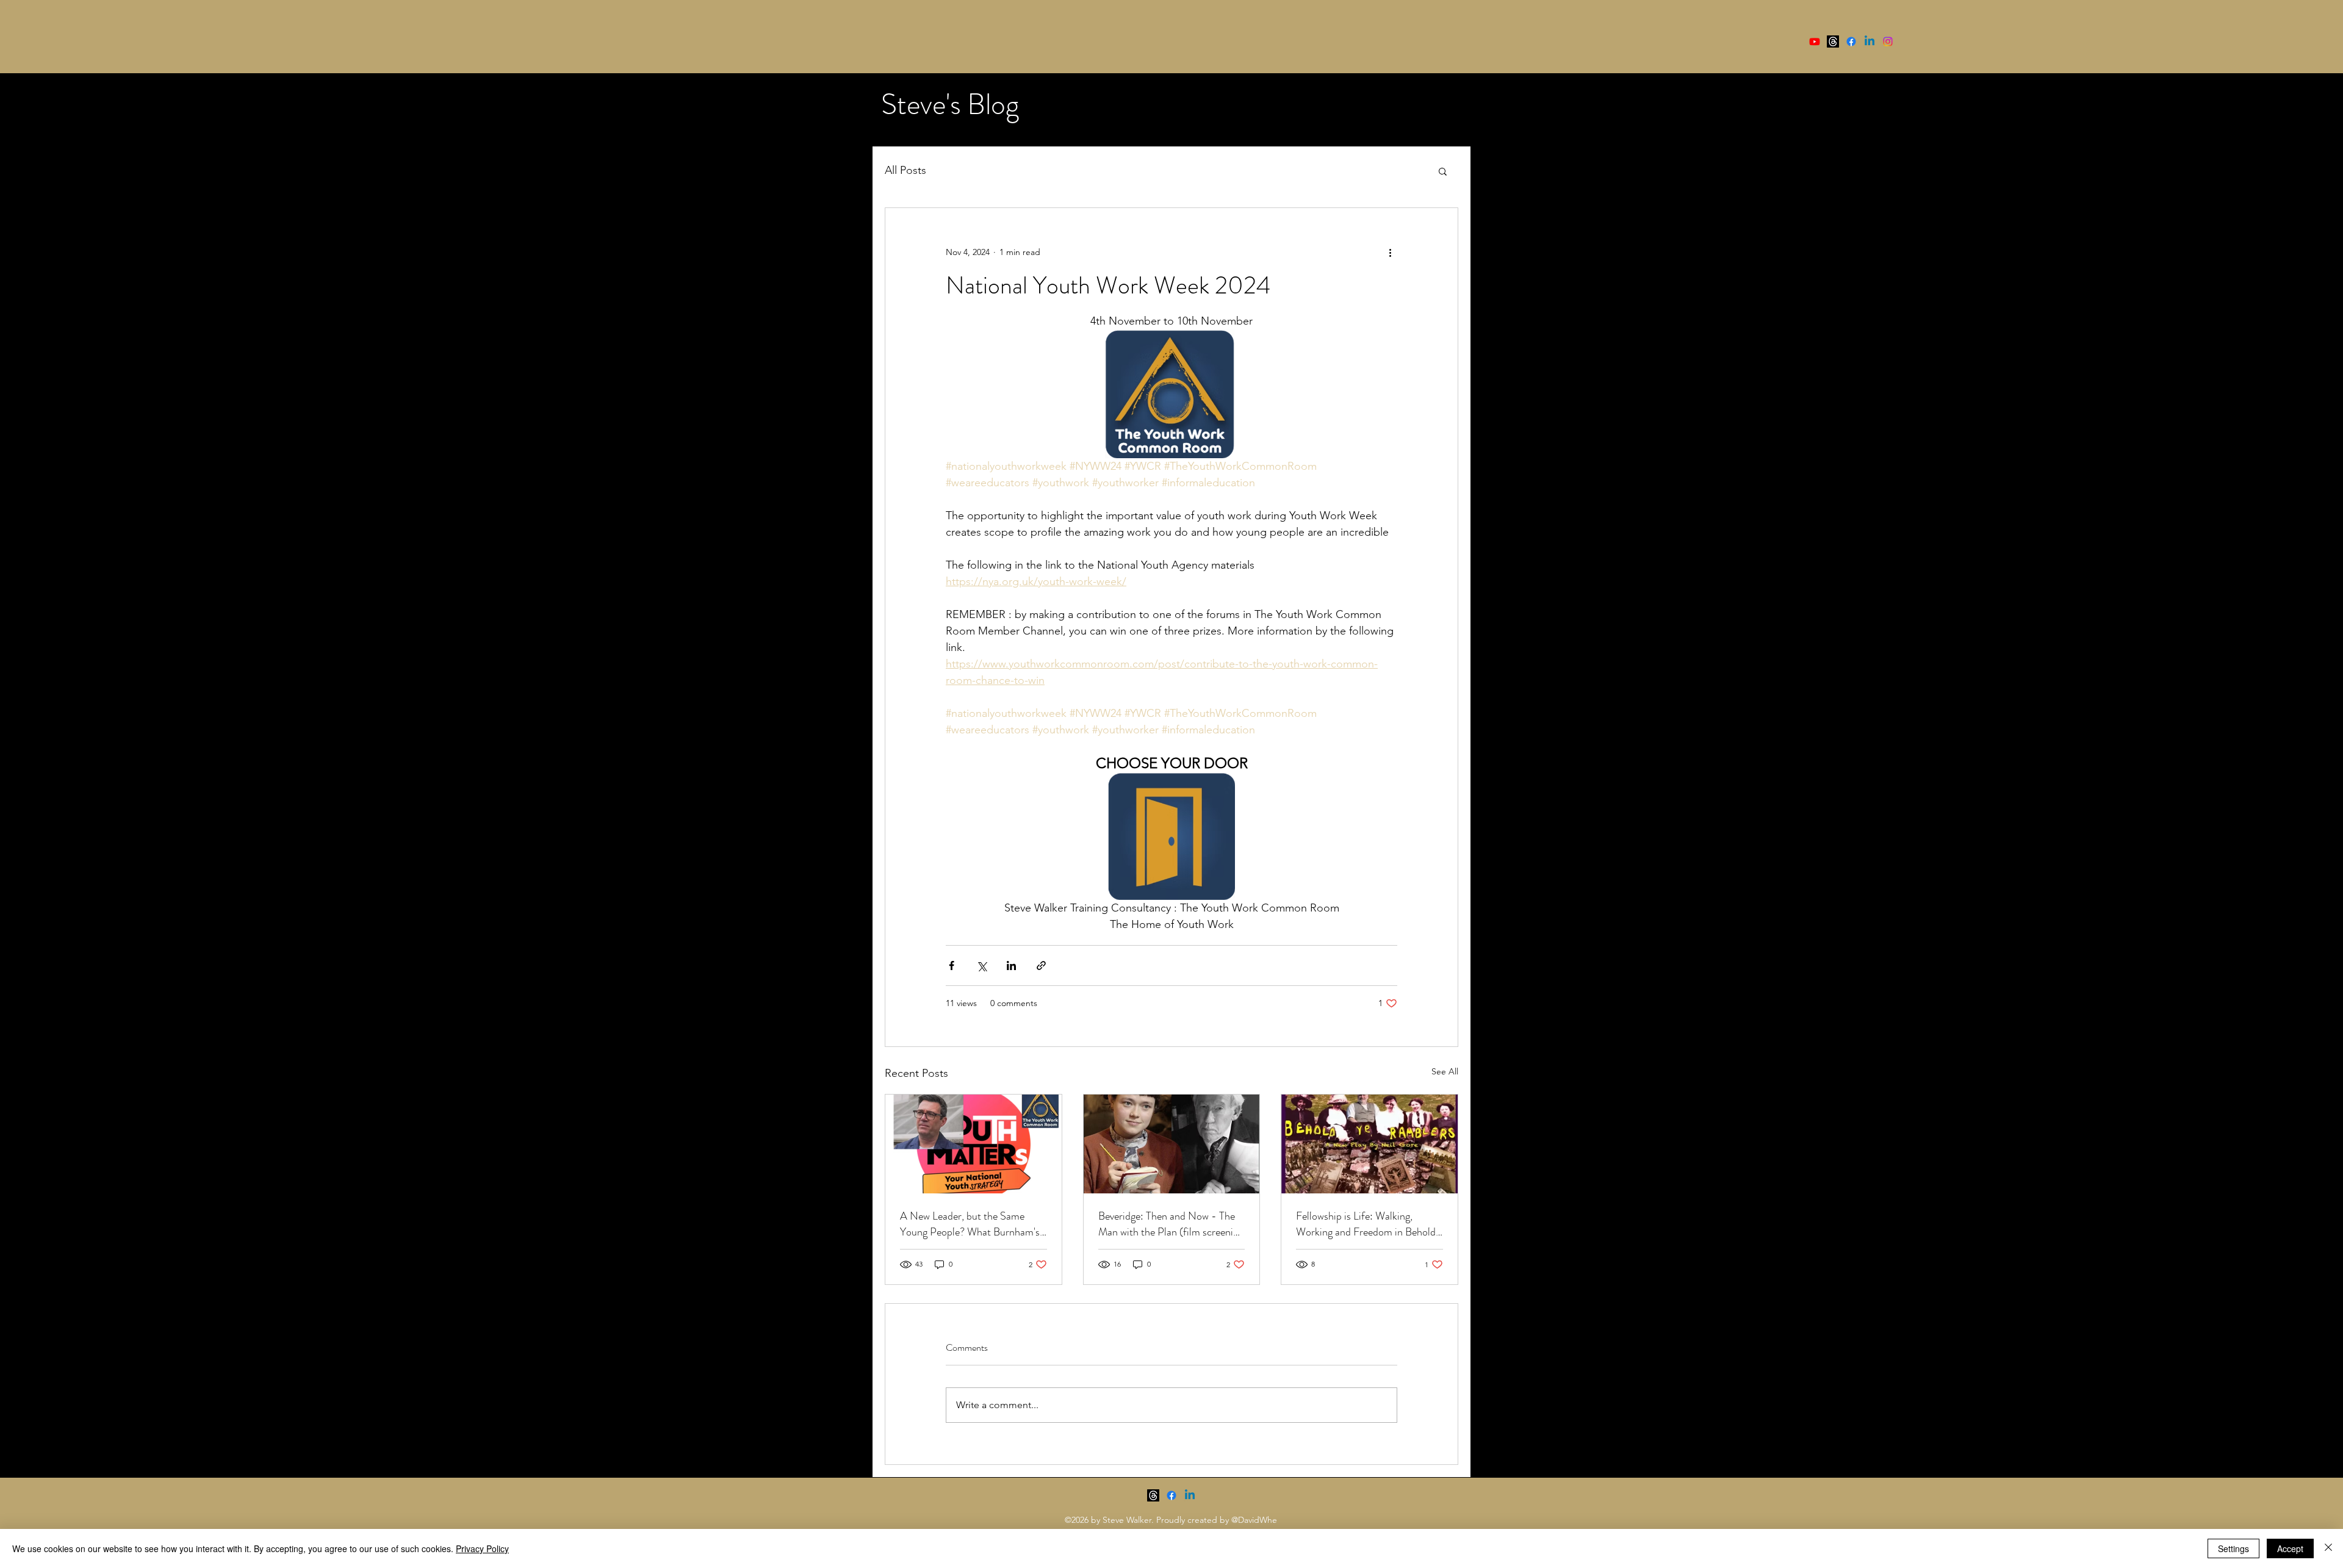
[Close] (2328, 1548)
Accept (2290, 1548)
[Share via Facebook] (952, 966)
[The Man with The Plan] (1172, 1144)
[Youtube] (1815, 41)
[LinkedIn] (1870, 41)
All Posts (905, 170)
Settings (2233, 1548)
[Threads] (1833, 41)
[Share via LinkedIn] (1011, 966)
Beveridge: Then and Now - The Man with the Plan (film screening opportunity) (1171, 1224)
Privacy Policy (482, 1548)
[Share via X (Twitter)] (981, 966)
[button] (1443, 171)
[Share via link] (1041, 966)
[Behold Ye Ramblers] (1369, 1144)
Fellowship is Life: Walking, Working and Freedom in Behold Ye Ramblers (1366, 1224)
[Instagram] (1888, 41)
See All (1445, 1071)
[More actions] (1390, 252)
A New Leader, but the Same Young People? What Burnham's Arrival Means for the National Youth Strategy (970, 1224)
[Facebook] (1851, 41)
